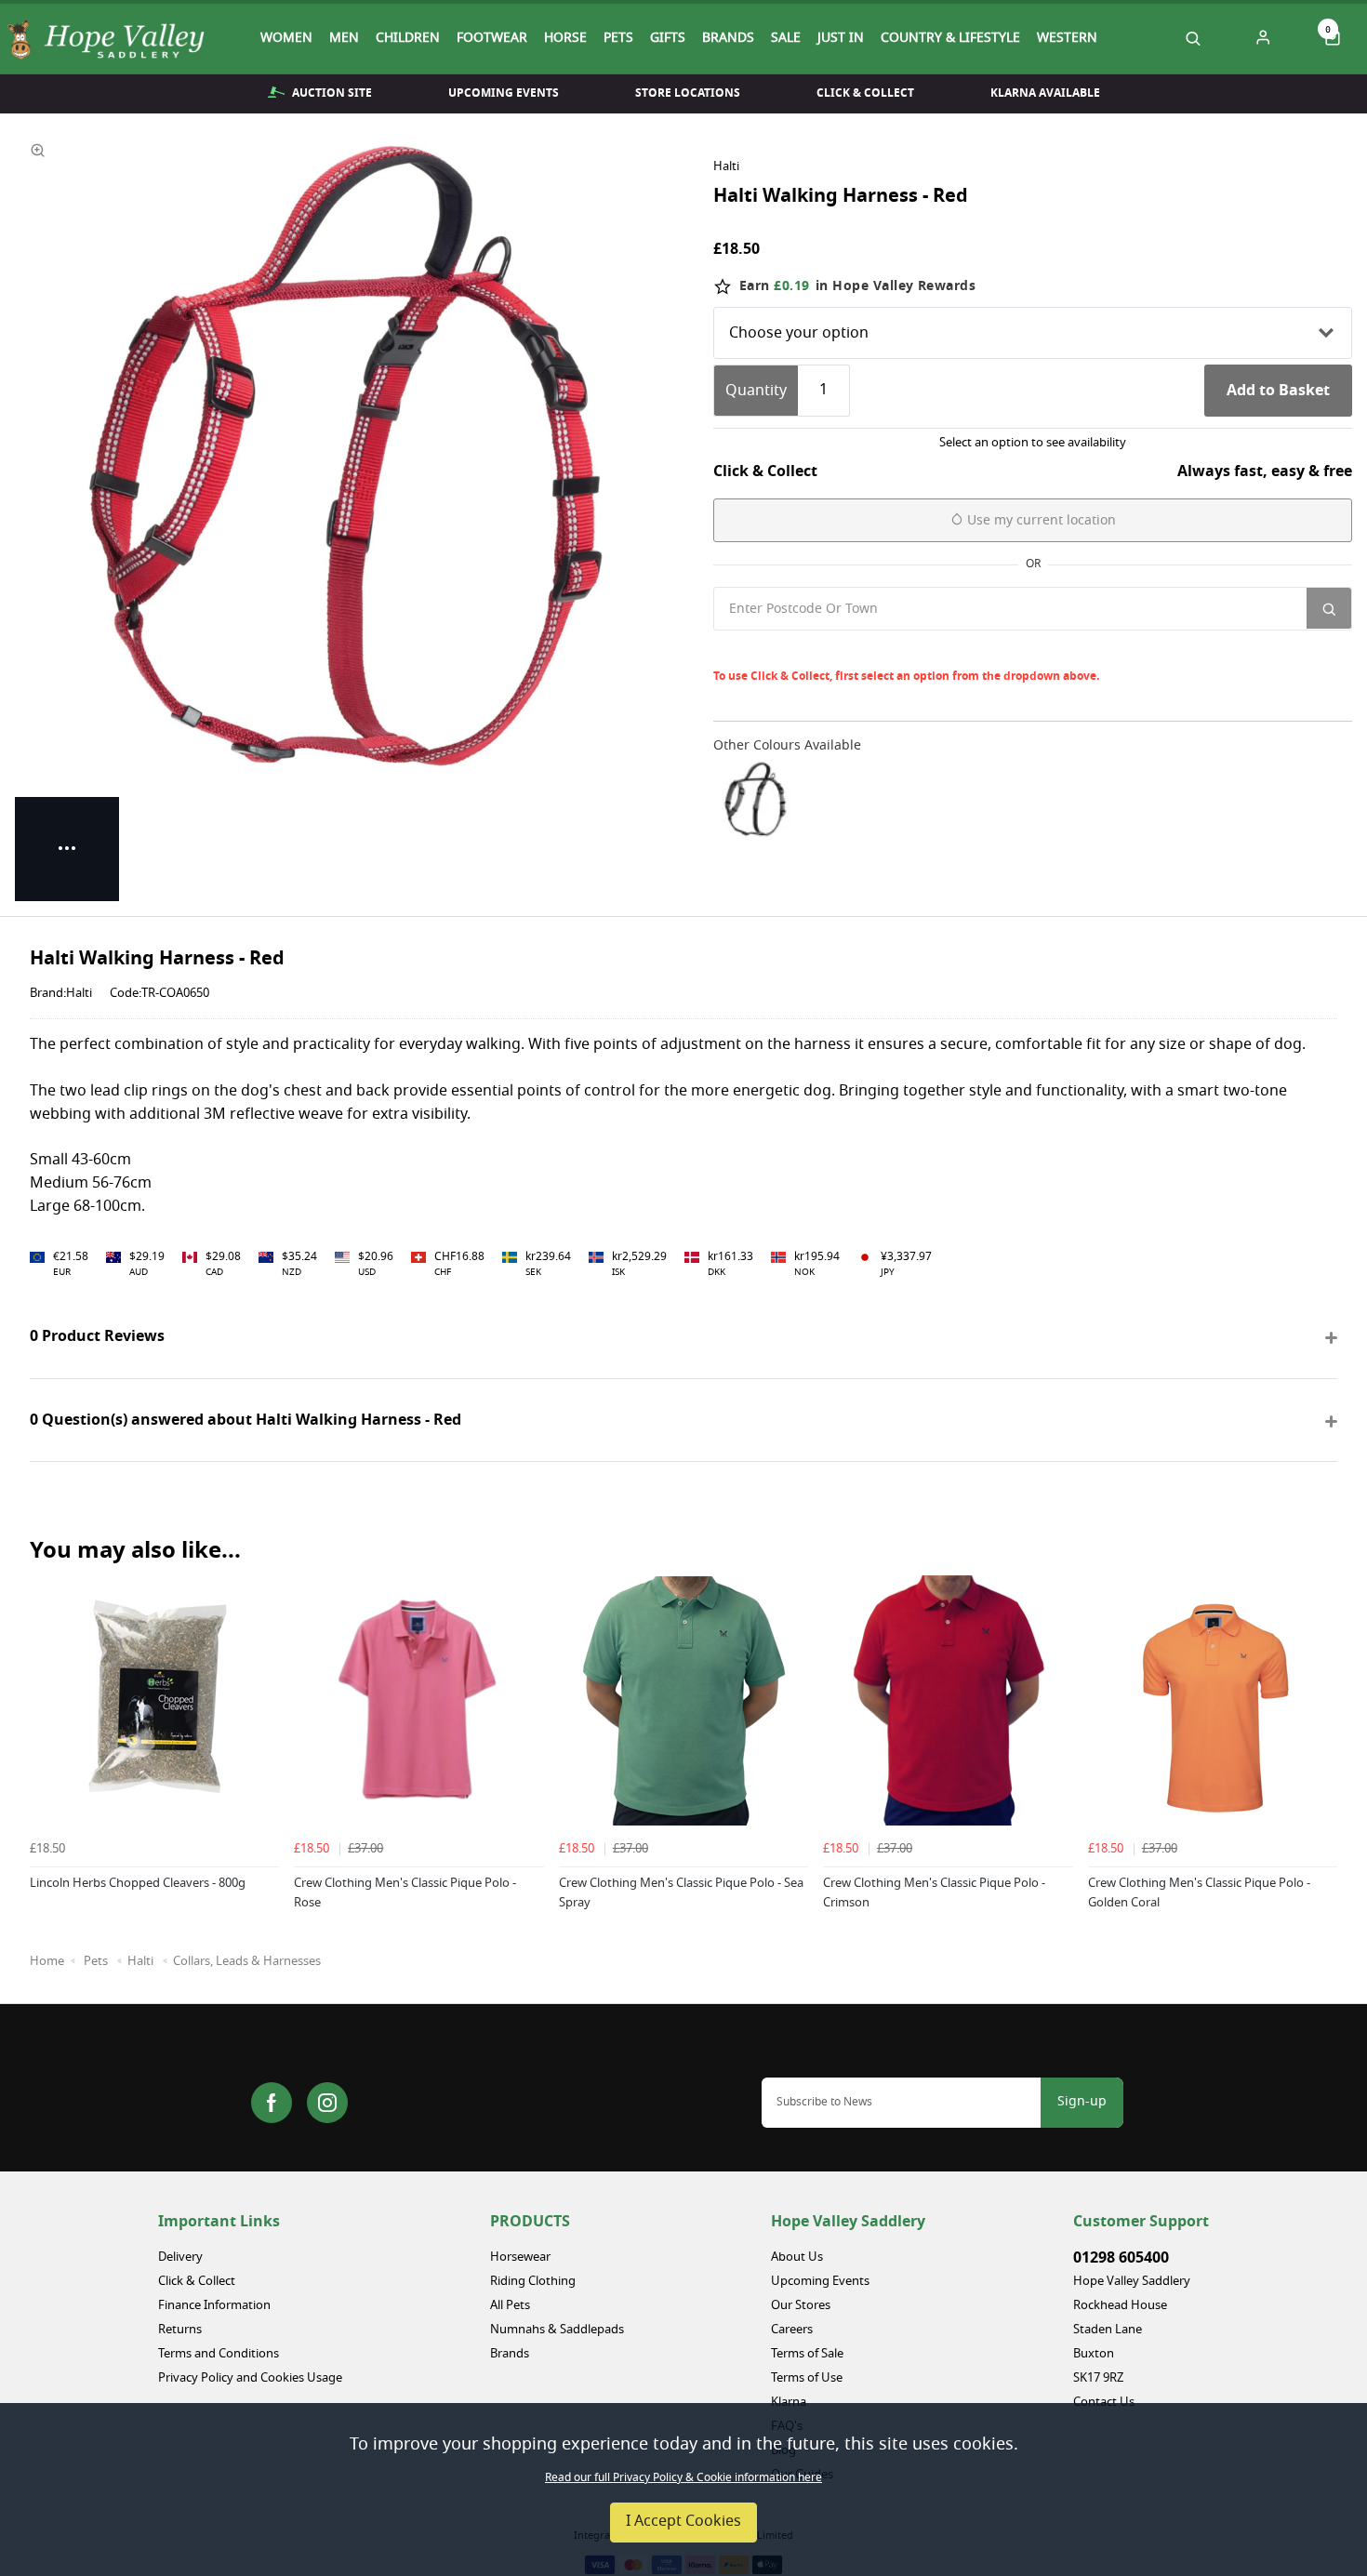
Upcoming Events (504, 93)
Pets (618, 39)
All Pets (510, 2306)
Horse (565, 39)
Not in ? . (838, 649)
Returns (180, 2330)
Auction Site (332, 93)
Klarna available (1045, 93)
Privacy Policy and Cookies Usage (250, 2378)
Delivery (180, 2257)
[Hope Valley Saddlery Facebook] (272, 2103)
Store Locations (688, 93)
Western (1067, 39)
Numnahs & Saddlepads (557, 2330)
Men (344, 39)
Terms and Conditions (219, 2354)
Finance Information (214, 2306)
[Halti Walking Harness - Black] (756, 799)
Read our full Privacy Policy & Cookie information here (683, 2478)
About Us (797, 2257)
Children (408, 39)
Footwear (492, 39)
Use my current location (1040, 520)
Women (286, 39)
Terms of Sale (807, 2354)
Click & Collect (865, 93)
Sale (786, 39)
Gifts (668, 39)
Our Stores (801, 2306)
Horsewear (520, 2257)
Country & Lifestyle (950, 39)
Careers (792, 2330)
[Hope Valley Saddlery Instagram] (327, 2103)
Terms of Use (807, 2378)
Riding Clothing (533, 2282)
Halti (726, 167)
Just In (841, 39)
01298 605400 (1121, 2258)
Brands (728, 39)
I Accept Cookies (683, 2522)
